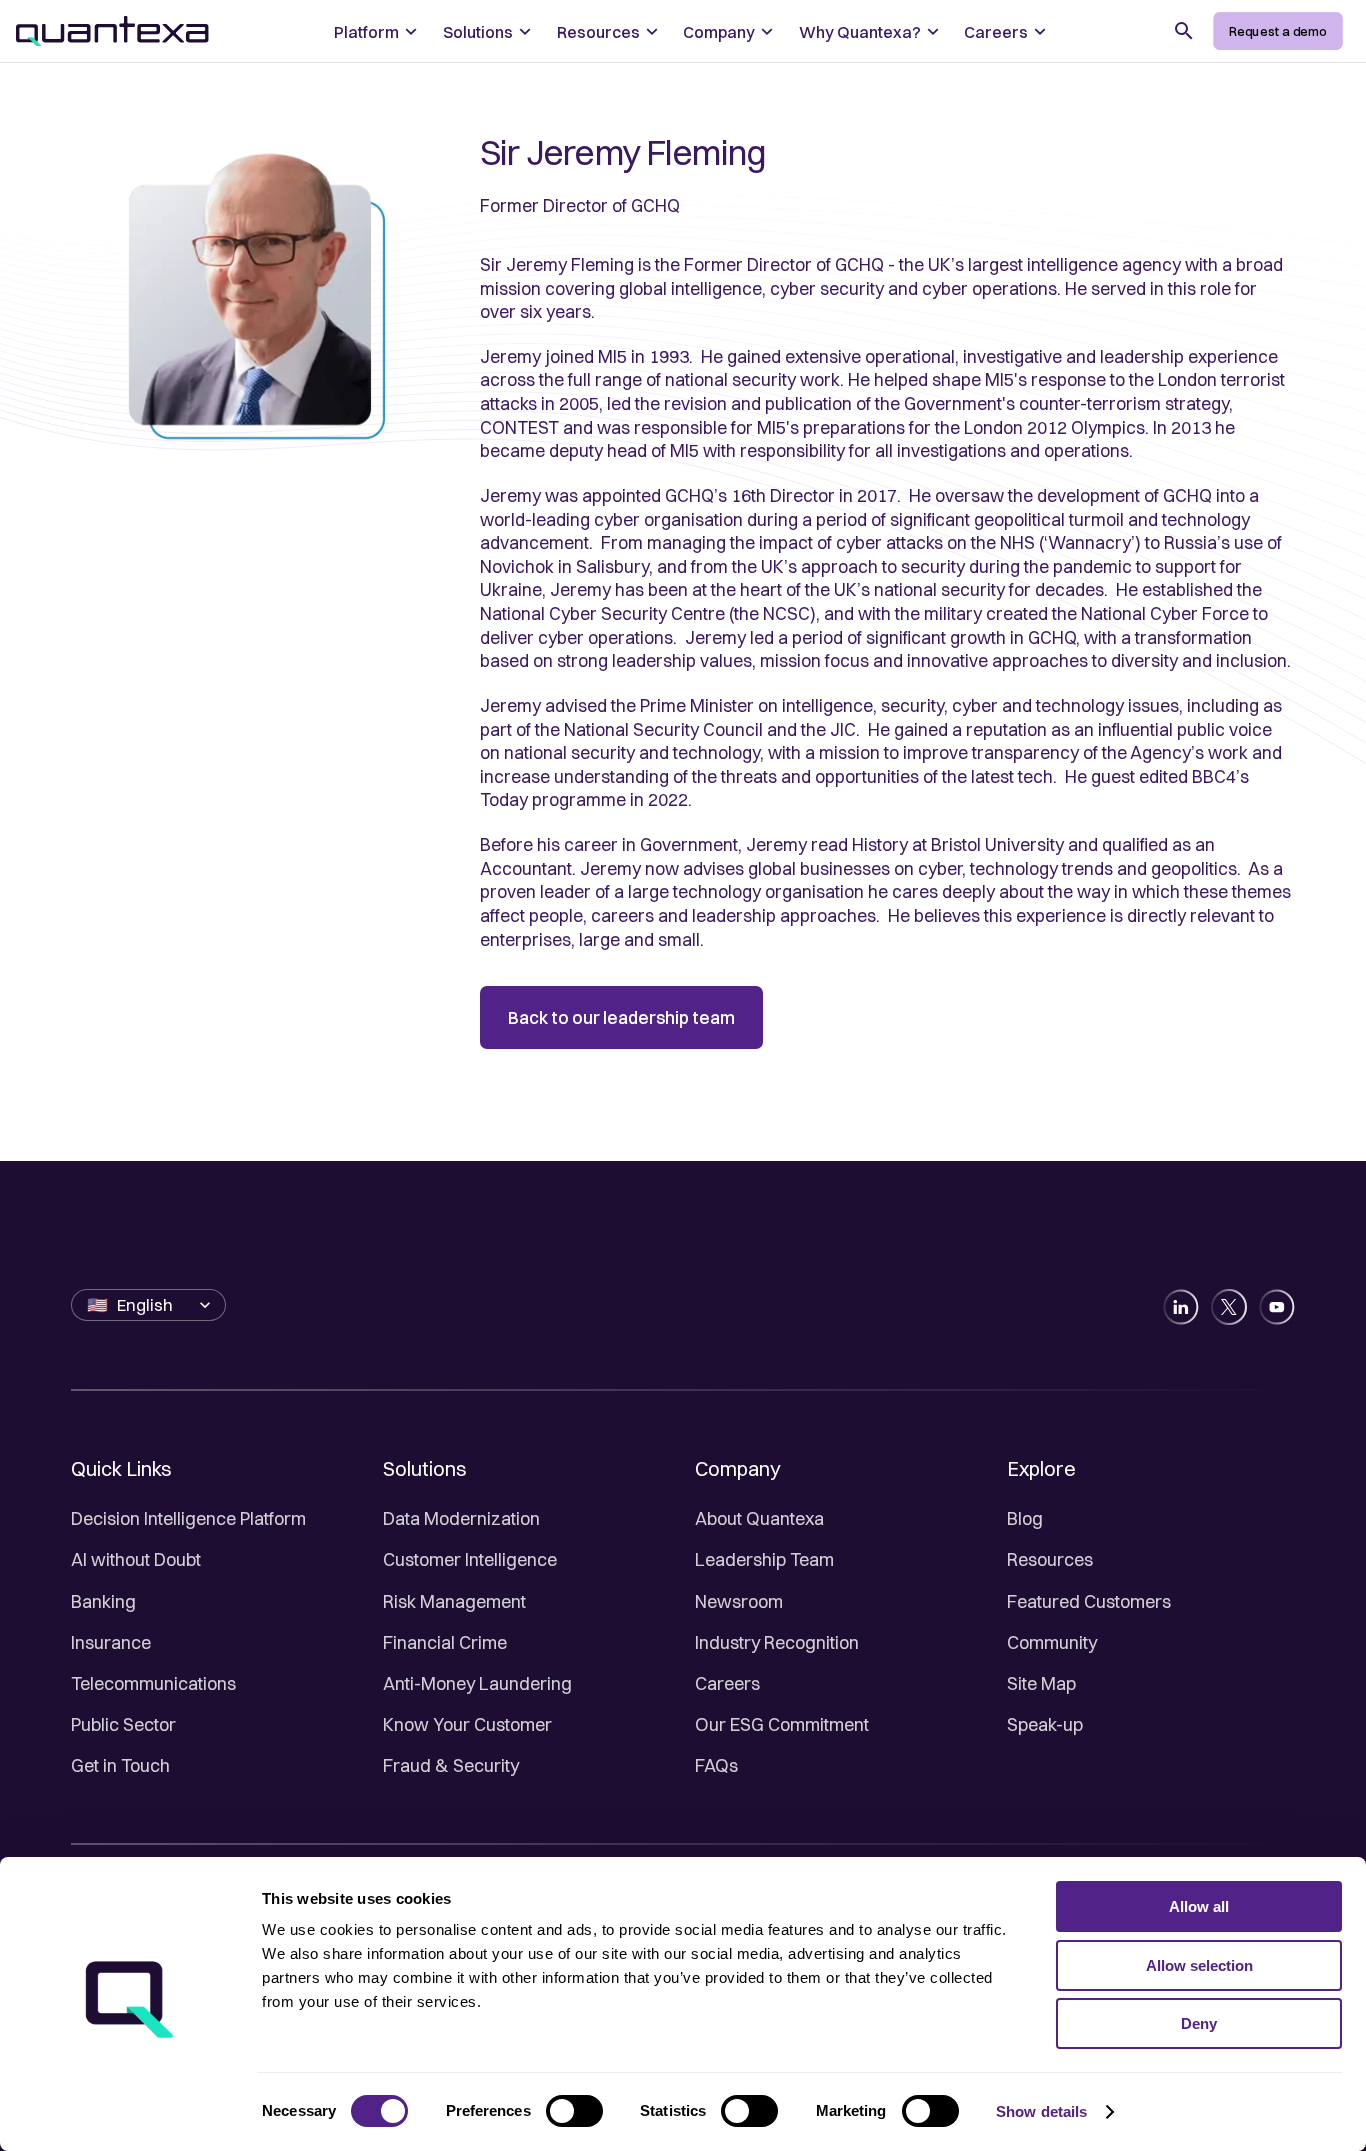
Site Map (1041, 1683)
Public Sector (123, 1724)
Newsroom (739, 1601)
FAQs (716, 1765)
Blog (1025, 1518)
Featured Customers (1089, 1601)
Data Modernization (461, 1518)
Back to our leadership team (621, 1017)
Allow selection (1199, 1965)
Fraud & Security (451, 1765)
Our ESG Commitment (782, 1724)
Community (1052, 1642)
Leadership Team (764, 1559)
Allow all (1199, 1906)
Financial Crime (445, 1642)
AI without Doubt (136, 1559)
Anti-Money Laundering (477, 1683)
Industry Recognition (777, 1642)
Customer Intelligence (470, 1559)
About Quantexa (759, 1518)
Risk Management (454, 1601)
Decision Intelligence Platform (188, 1518)
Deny (1199, 2023)
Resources (1050, 1559)
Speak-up (1045, 1724)
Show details (1041, 2111)
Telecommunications (153, 1683)
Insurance (111, 1642)
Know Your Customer (467, 1724)
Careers (727, 1683)
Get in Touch (120, 1765)
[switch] (574, 2111)
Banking (103, 1601)
